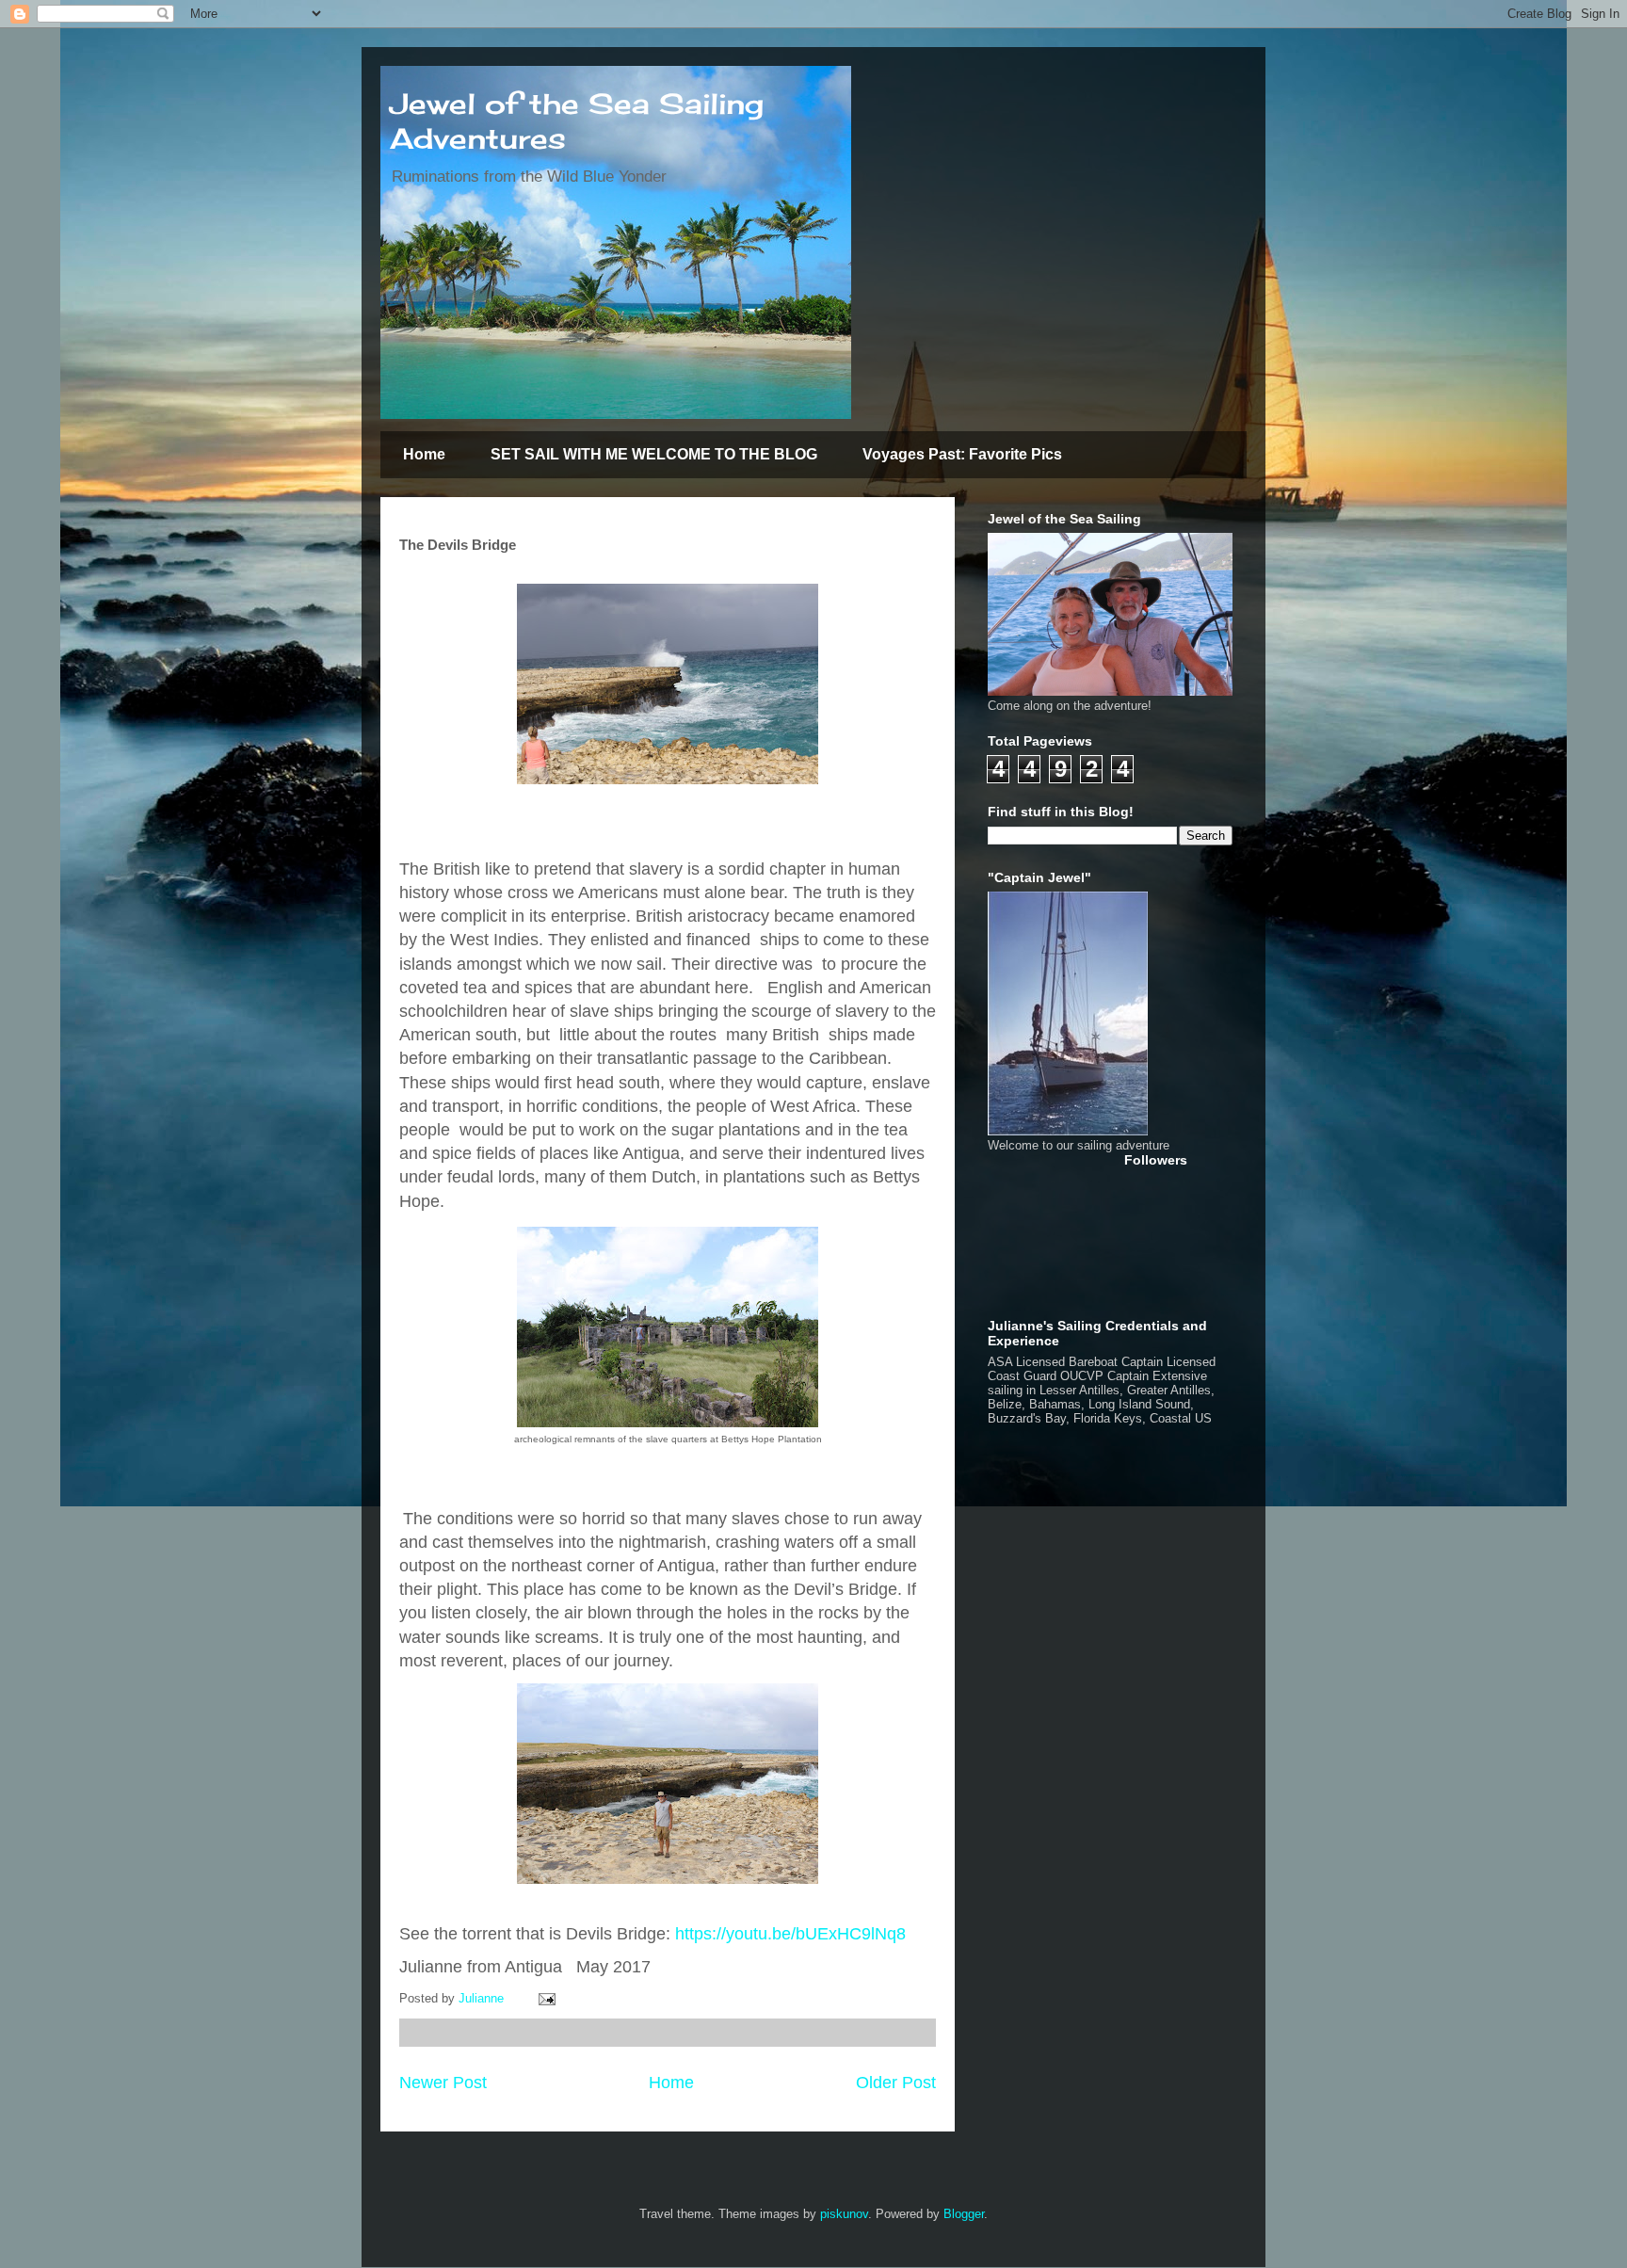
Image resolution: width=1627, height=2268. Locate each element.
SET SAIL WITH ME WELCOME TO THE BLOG (654, 454)
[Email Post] (546, 1998)
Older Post (896, 2083)
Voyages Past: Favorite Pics (962, 454)
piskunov (844, 2214)
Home (424, 454)
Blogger (964, 2214)
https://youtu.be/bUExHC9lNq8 (790, 1934)
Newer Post (443, 2083)
